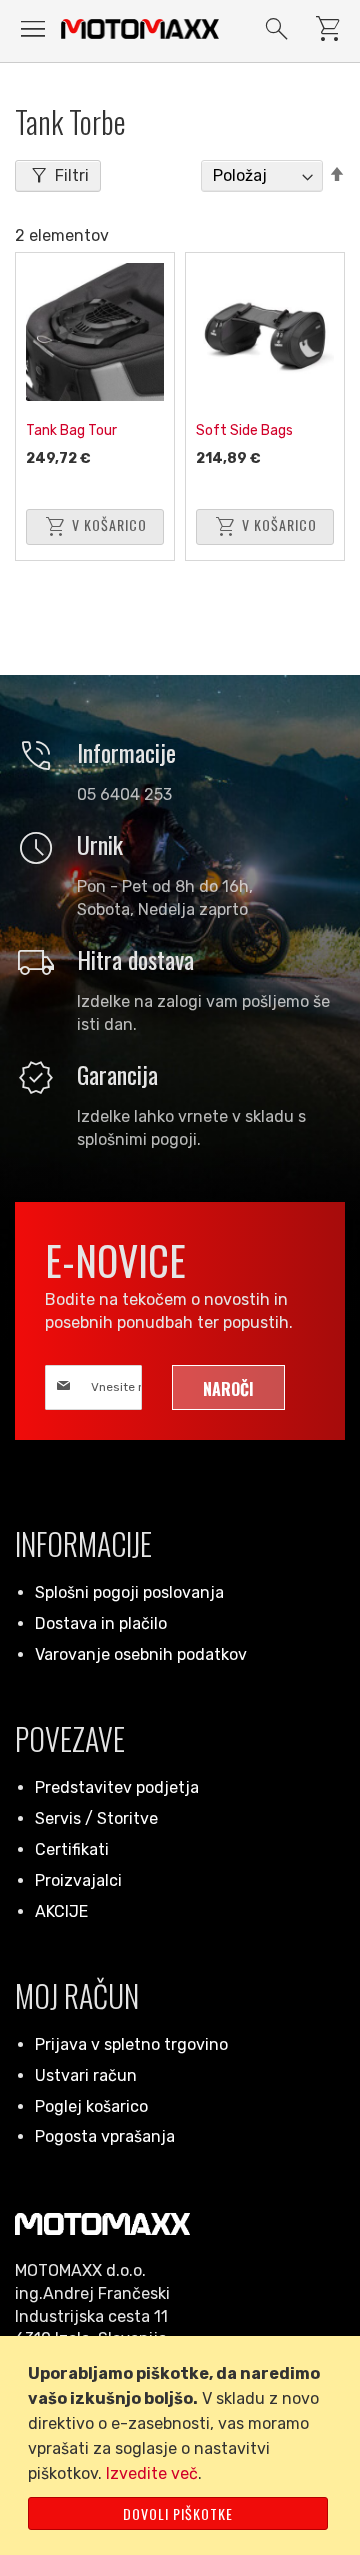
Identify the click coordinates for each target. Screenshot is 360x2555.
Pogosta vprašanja (105, 2136)
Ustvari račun (86, 2075)
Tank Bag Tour (71, 430)
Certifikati (72, 1849)
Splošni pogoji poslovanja (129, 1592)
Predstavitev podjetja (117, 1787)
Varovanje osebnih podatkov (141, 1654)
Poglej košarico (91, 2106)
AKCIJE (61, 1911)
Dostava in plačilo (101, 1623)
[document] (183, 2445)
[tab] (58, 176)
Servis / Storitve (96, 1818)
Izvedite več (152, 2473)
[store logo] (140, 29)
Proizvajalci (78, 1880)
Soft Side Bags (244, 430)
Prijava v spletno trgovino (131, 2044)
